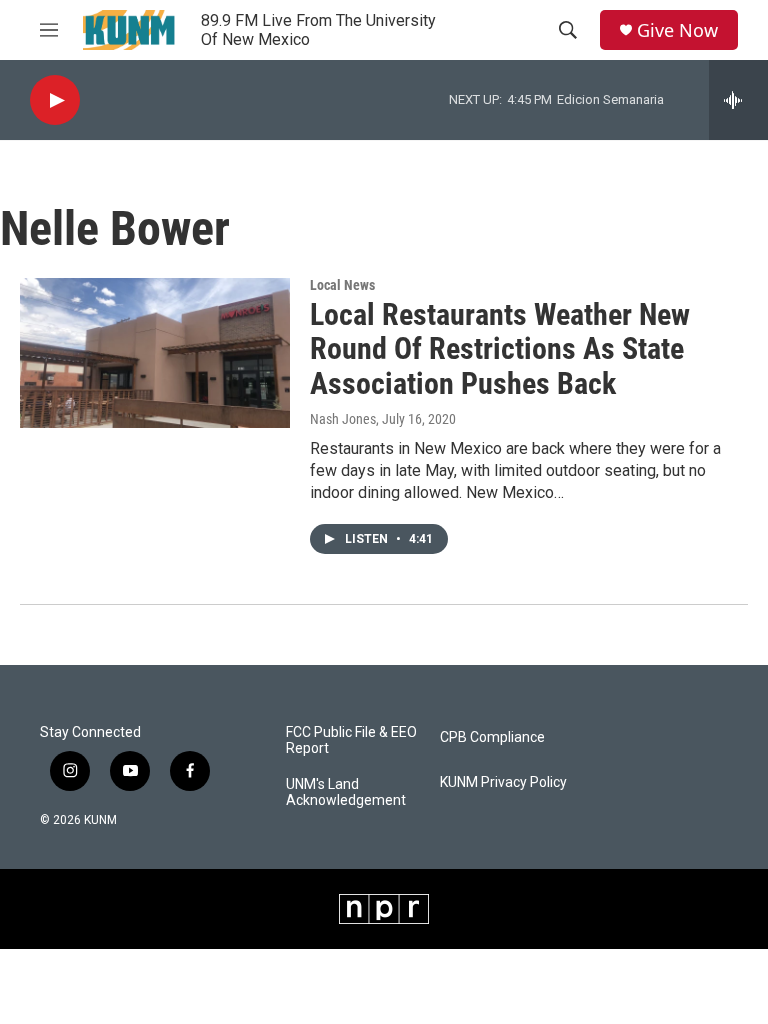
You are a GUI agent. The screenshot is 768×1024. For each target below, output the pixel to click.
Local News (342, 285)
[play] (55, 100)
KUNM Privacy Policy (503, 782)
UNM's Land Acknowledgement (346, 792)
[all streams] (738, 100)
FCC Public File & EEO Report (351, 740)
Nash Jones (343, 419)
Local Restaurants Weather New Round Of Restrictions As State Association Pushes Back (500, 349)
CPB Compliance (492, 737)
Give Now (677, 30)
